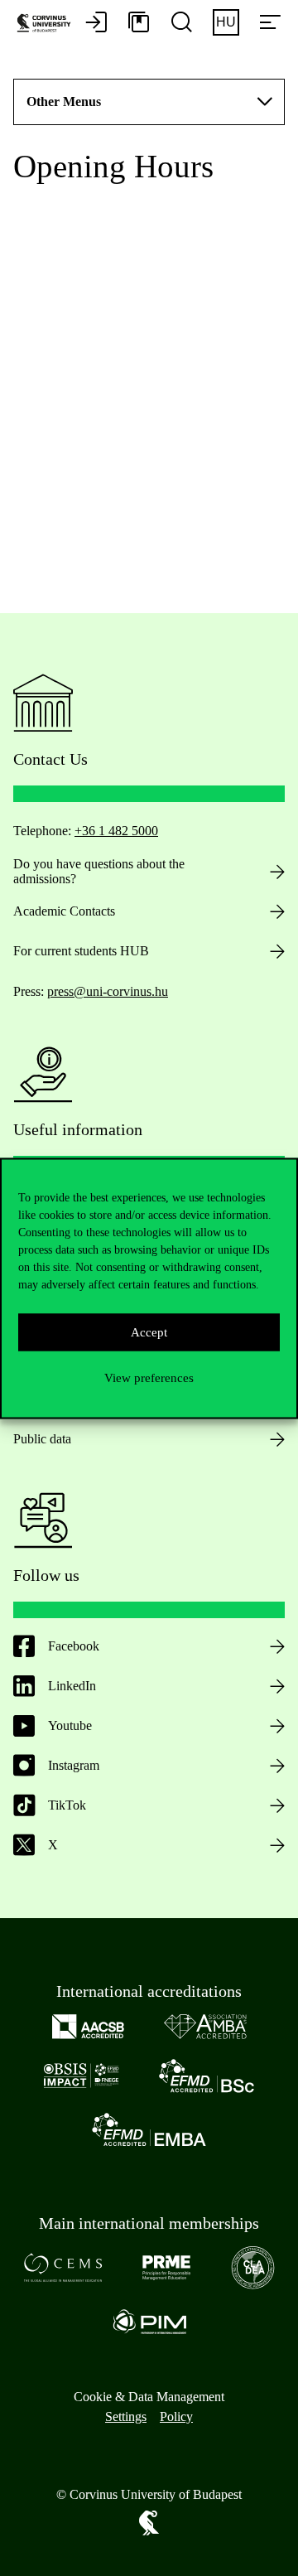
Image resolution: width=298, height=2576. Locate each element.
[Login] (96, 23)
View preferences (149, 1378)
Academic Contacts (64, 911)
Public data (42, 1439)
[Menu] (270, 23)
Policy (176, 2417)
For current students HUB (81, 951)
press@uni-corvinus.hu (108, 991)
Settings (126, 2417)
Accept (149, 1332)
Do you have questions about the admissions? (99, 871)
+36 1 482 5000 (116, 831)
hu (226, 22)
